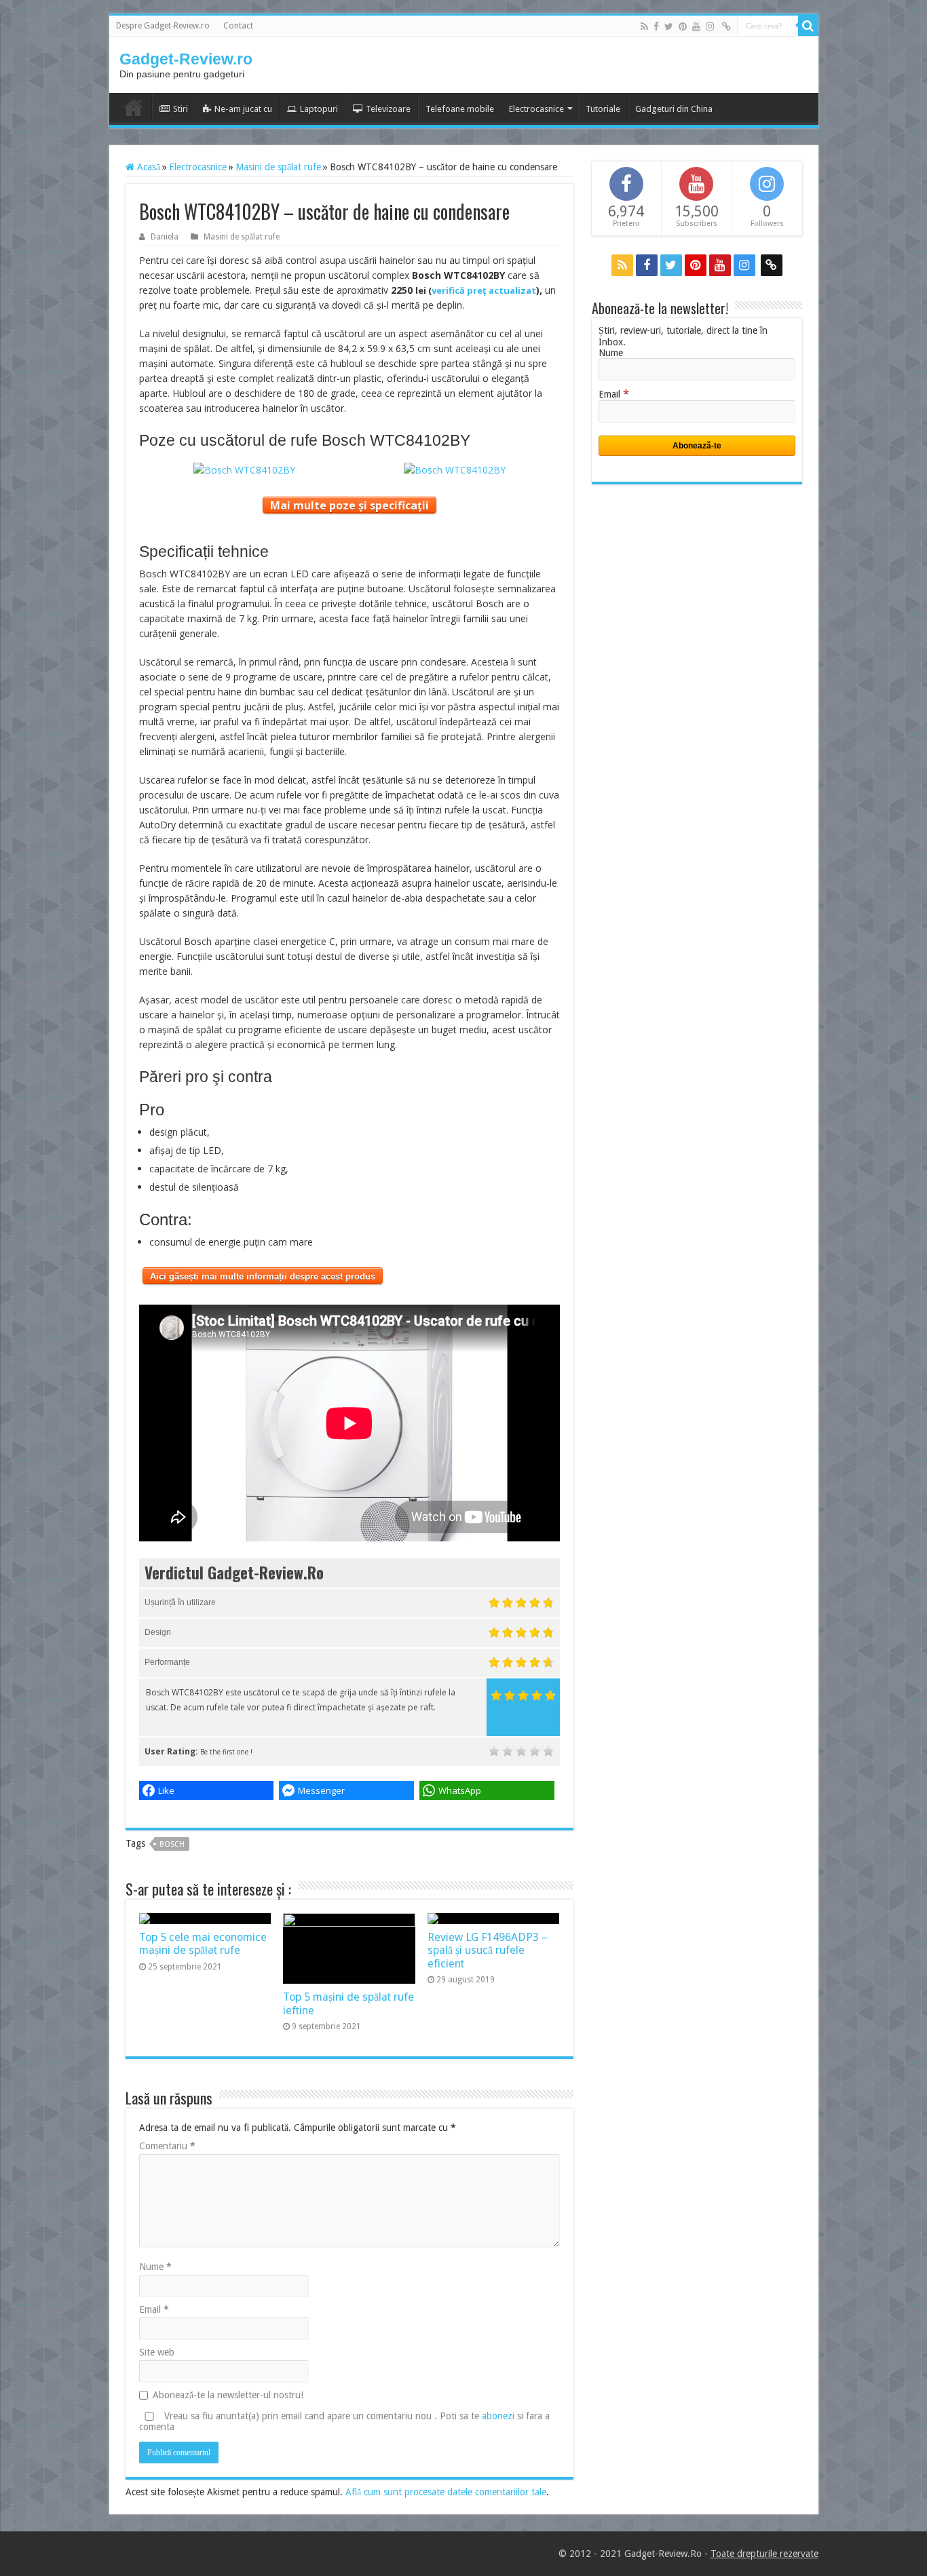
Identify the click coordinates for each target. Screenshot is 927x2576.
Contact (238, 26)
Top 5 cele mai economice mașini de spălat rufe (203, 1944)
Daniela (165, 237)
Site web (157, 2352)
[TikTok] (726, 26)
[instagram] (710, 26)
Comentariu (167, 2146)
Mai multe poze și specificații (349, 505)
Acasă (147, 167)
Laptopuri (319, 109)
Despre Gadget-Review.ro (163, 26)
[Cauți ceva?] (808, 26)
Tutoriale (603, 109)
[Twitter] (669, 26)
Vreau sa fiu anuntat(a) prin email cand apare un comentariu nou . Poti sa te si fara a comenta (344, 2421)
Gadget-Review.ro (186, 59)
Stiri (181, 109)
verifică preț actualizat (484, 290)
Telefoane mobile (460, 109)
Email (154, 2309)
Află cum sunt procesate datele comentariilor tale (446, 2492)
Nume (155, 2267)
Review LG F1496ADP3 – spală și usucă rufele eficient (488, 1950)
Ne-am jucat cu (243, 109)
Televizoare (388, 109)
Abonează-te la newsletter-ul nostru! (228, 2395)
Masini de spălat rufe (278, 167)
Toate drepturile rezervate (764, 2554)
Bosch (172, 1844)
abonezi (498, 2416)
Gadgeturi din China (674, 109)
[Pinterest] (683, 26)
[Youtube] (696, 26)
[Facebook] (656, 26)
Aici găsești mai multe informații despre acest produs (263, 1276)
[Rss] (644, 26)
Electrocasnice (536, 109)
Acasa (134, 107)
